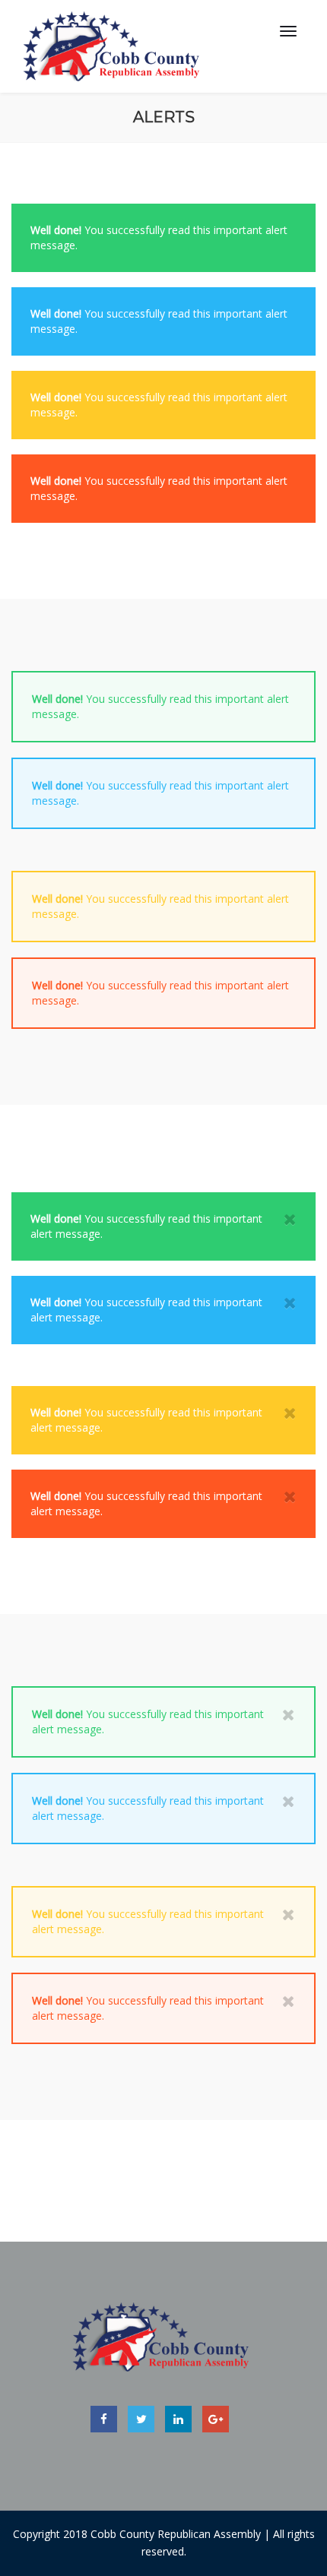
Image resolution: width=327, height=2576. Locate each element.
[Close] (290, 1219)
